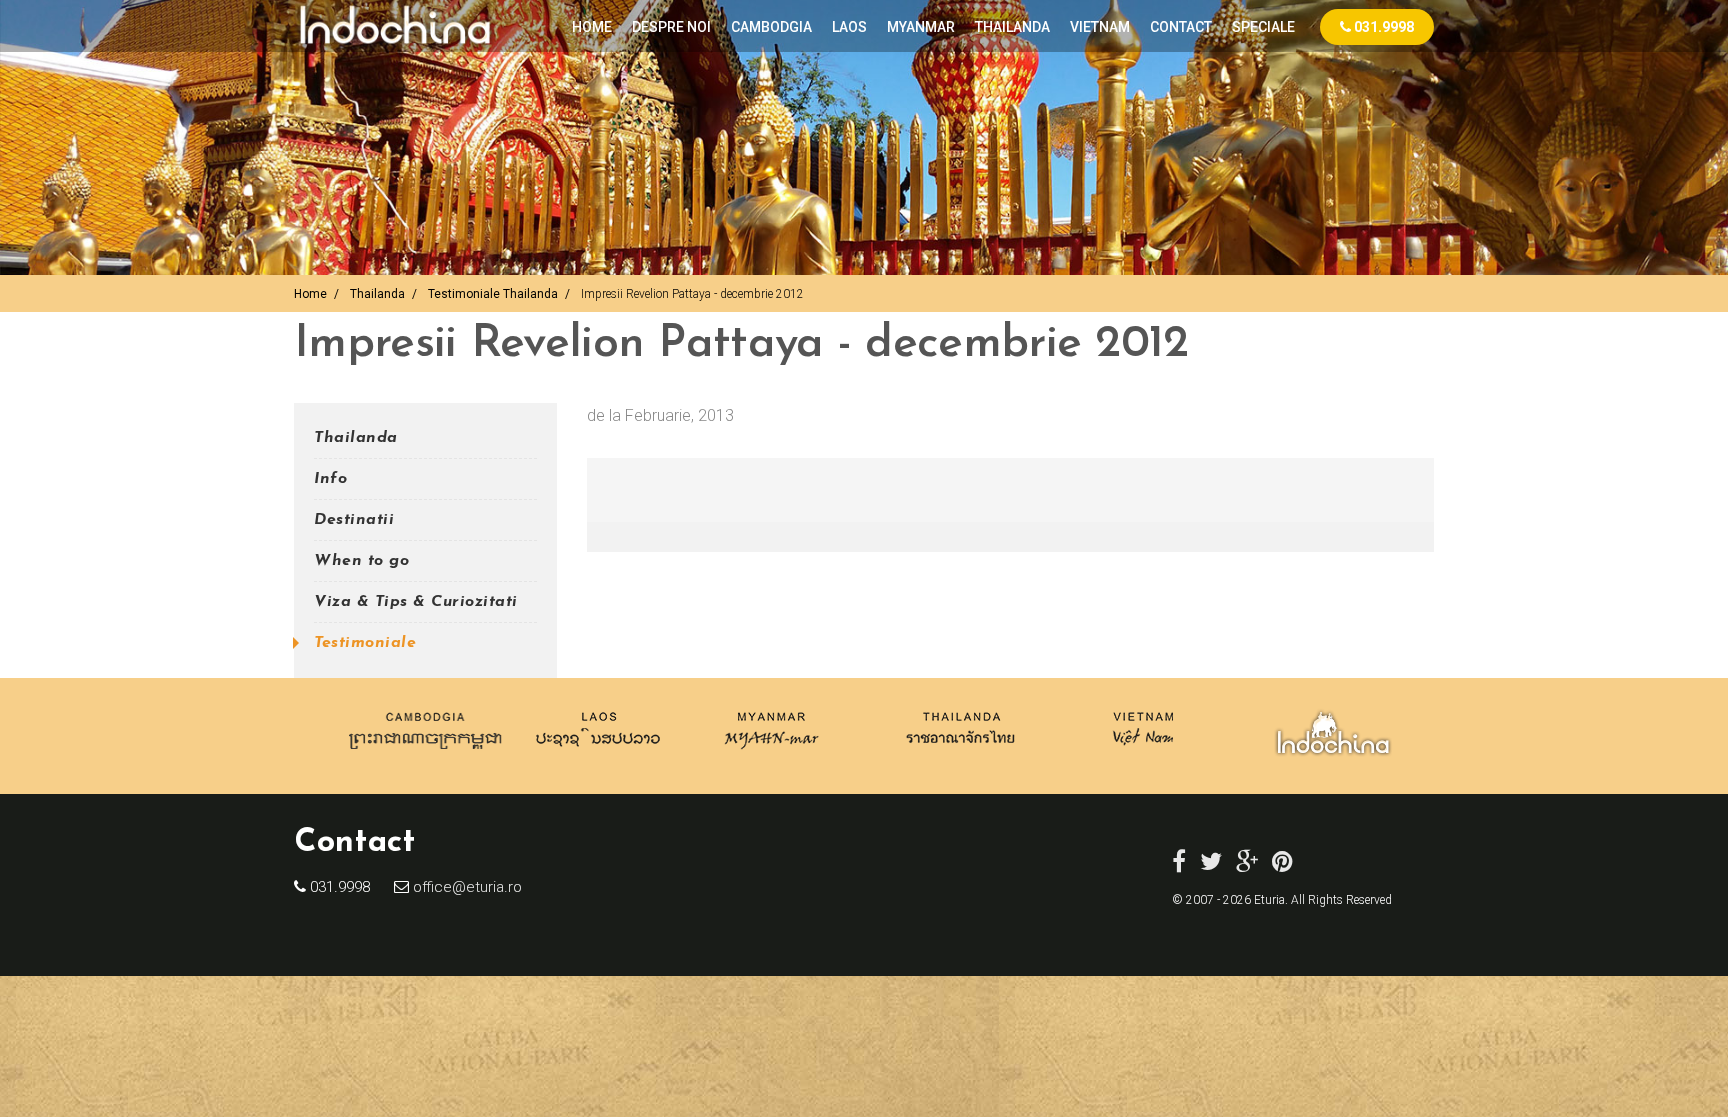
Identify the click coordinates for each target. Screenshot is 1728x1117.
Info (330, 479)
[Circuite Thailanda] (960, 754)
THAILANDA (1012, 27)
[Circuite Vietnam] (1141, 754)
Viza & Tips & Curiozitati (416, 602)
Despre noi (671, 27)
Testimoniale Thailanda (493, 294)
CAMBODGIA (771, 27)
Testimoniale (365, 643)
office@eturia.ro (465, 887)
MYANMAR (921, 27)
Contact (1181, 27)
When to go (361, 561)
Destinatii (354, 520)
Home (592, 27)
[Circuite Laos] (598, 754)
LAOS (849, 27)
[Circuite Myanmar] (771, 754)
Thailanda (377, 294)
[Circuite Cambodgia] (426, 754)
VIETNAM (1100, 27)
